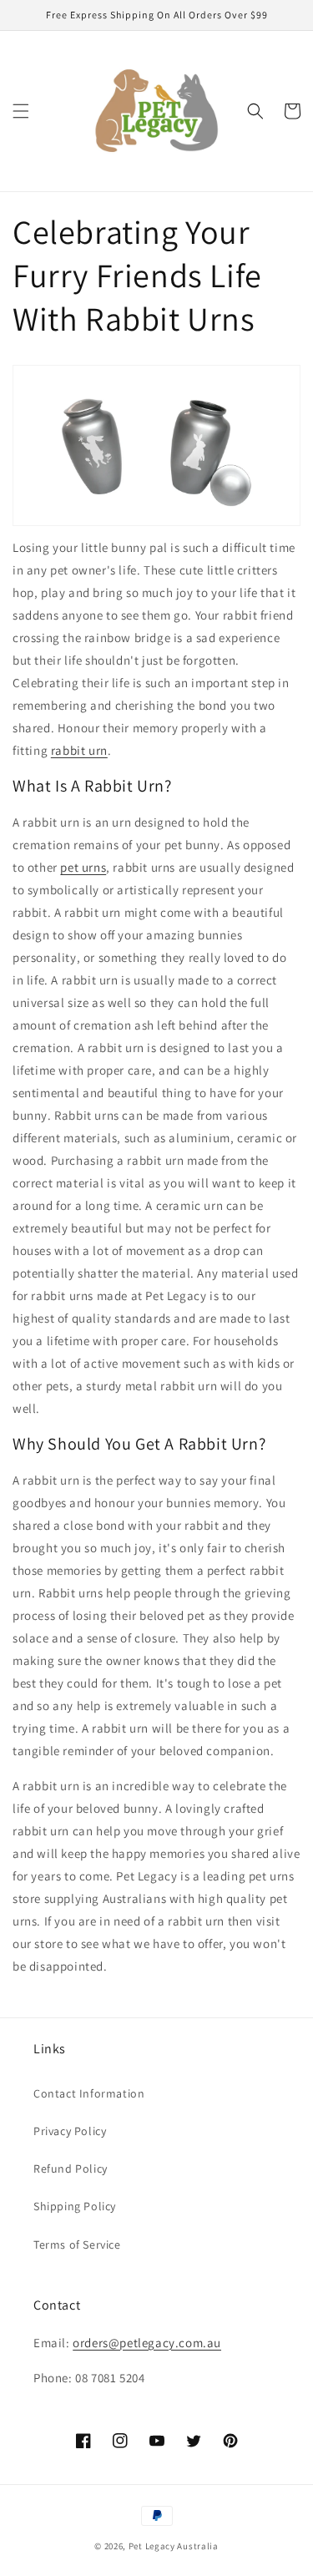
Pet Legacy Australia (174, 2546)
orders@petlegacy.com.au (147, 2343)
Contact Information (89, 2093)
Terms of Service (77, 2245)
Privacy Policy (70, 2131)
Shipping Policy (75, 2206)
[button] (21, 111)
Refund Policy (71, 2169)
